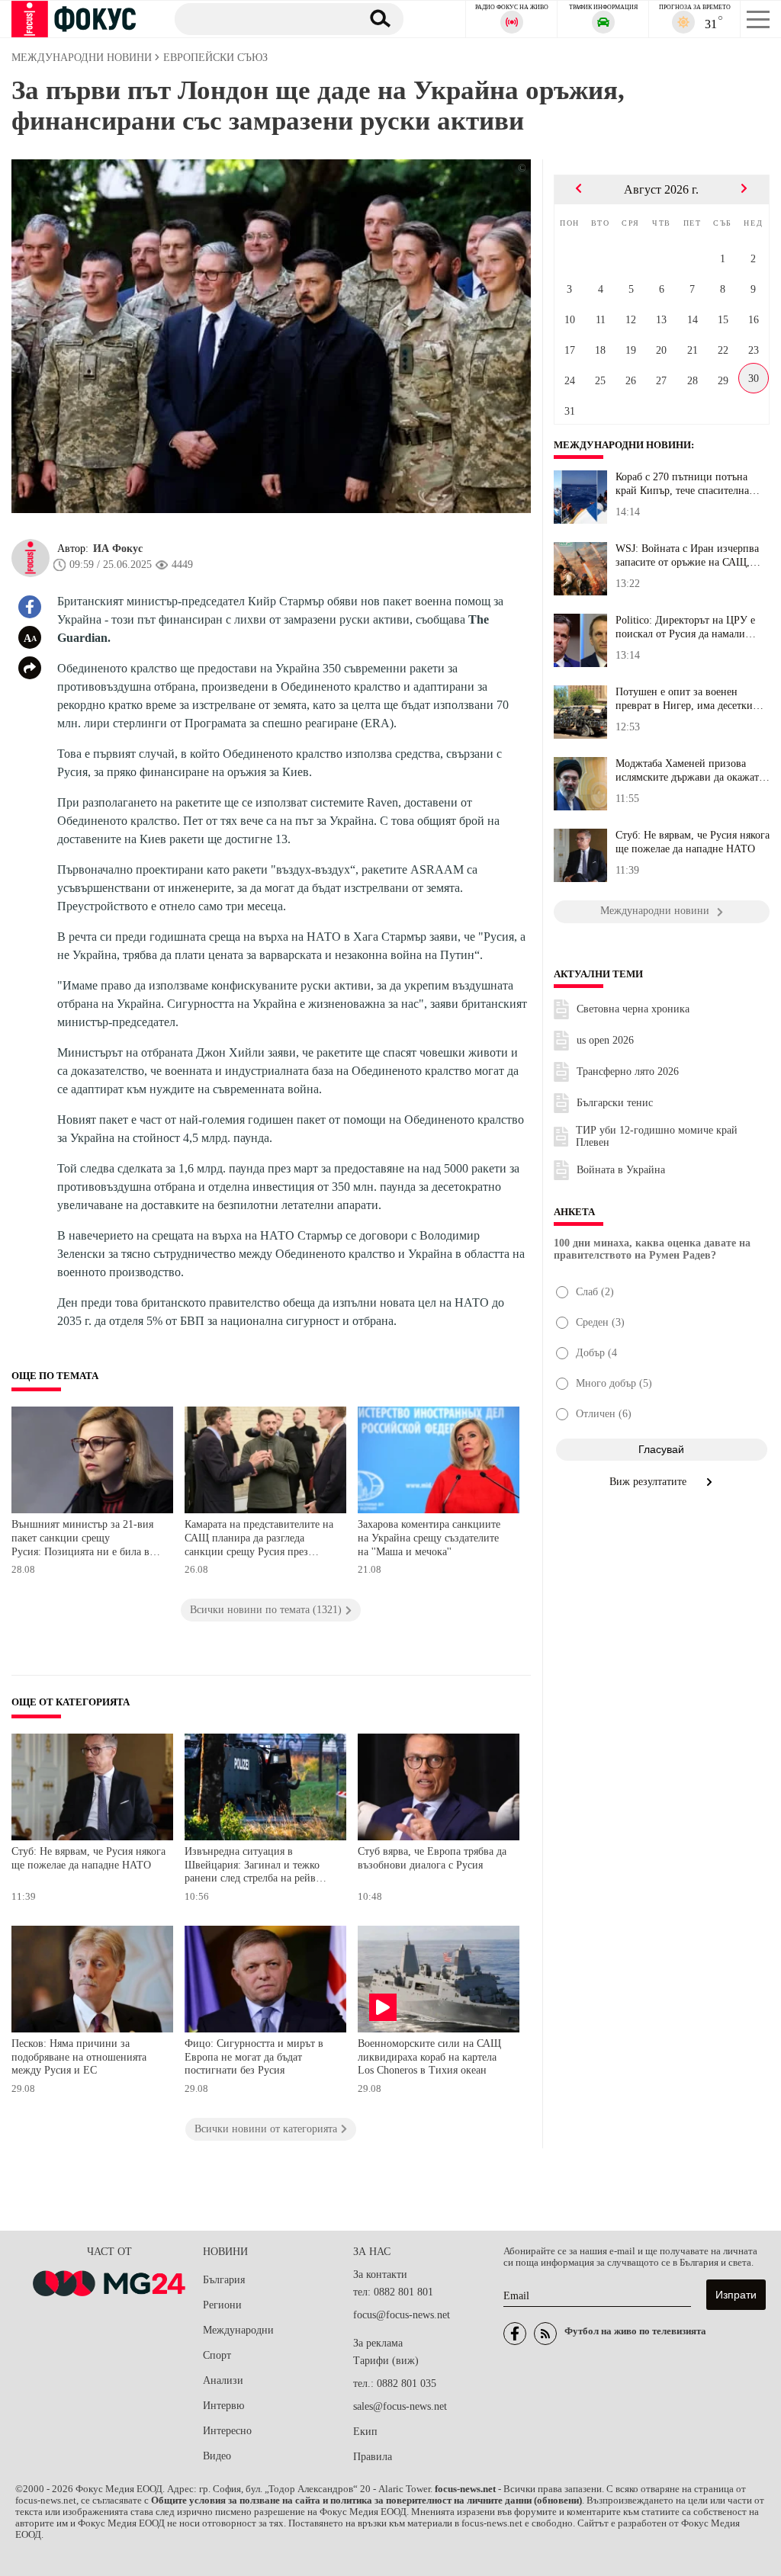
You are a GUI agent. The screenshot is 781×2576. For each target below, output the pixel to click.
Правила (373, 2457)
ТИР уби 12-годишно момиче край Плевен (657, 1136)
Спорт (217, 2355)
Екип (365, 2432)
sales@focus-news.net (400, 2406)
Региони (222, 2305)
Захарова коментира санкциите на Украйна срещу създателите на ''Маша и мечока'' (429, 1538)
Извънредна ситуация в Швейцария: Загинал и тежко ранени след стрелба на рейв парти (252, 1867)
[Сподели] (30, 668)
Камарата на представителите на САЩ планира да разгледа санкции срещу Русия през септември (259, 1540)
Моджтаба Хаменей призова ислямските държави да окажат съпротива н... (687, 771)
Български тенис (615, 1103)
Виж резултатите (649, 1482)
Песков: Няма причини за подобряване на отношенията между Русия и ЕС (79, 2057)
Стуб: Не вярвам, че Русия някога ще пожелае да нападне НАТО (88, 1858)
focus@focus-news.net (402, 2315)
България (224, 2280)
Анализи (223, 2380)
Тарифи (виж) (386, 2361)
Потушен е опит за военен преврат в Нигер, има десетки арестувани (684, 699)
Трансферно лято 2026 (628, 1071)
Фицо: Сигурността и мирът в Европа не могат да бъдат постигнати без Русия (254, 2057)
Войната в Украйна (621, 1170)
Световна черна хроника (633, 1009)
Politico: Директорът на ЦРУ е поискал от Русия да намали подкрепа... (685, 627)
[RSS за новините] (545, 2334)
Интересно (227, 2431)
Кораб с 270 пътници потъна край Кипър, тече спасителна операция (682, 484)
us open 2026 (605, 1040)
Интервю (223, 2406)
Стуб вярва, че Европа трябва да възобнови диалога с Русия (432, 1858)
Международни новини (622, 445)
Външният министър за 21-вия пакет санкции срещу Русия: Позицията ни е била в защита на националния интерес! (88, 1540)
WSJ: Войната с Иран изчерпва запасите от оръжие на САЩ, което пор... (687, 556)
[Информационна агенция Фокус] (515, 2334)
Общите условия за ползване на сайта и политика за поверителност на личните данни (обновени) (366, 2501)
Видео (217, 2456)
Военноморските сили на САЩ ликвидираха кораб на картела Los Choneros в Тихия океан (429, 2057)
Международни (238, 2330)
